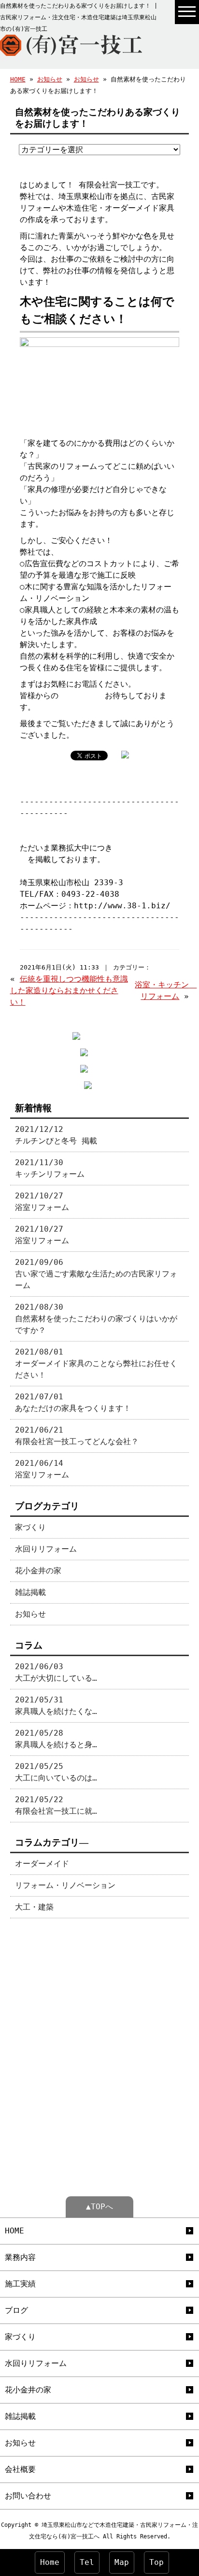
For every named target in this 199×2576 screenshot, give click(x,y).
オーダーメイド (42, 1864)
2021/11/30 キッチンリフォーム (50, 1168)
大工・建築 (34, 1907)
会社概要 (20, 2469)
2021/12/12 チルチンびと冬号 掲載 (56, 1135)
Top (156, 2562)
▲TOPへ (99, 2207)
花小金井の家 (38, 1571)
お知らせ (50, 79)
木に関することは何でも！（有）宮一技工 (93, 825)
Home (50, 2562)
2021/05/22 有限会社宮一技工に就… (56, 1805)
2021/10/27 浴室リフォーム (42, 1202)
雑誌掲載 (30, 1592)
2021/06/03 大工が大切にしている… (56, 1672)
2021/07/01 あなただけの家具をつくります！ (73, 1402)
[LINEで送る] (146, 755)
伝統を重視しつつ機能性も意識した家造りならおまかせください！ (69, 990)
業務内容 (20, 2257)
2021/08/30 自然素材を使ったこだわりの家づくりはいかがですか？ (96, 1319)
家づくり (30, 1527)
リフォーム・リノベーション (65, 1885)
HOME (18, 79)
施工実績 (20, 2284)
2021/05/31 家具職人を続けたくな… (56, 1706)
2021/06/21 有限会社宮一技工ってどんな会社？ (77, 1436)
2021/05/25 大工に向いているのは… (56, 1772)
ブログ (16, 2310)
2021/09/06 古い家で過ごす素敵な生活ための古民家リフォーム (96, 1274)
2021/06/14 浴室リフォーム (42, 1469)
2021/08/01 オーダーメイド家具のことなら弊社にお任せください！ (96, 1363)
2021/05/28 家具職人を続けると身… (56, 1739)
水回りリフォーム (46, 1549)
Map (122, 2562)
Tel (87, 2562)
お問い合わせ (82, 696)
